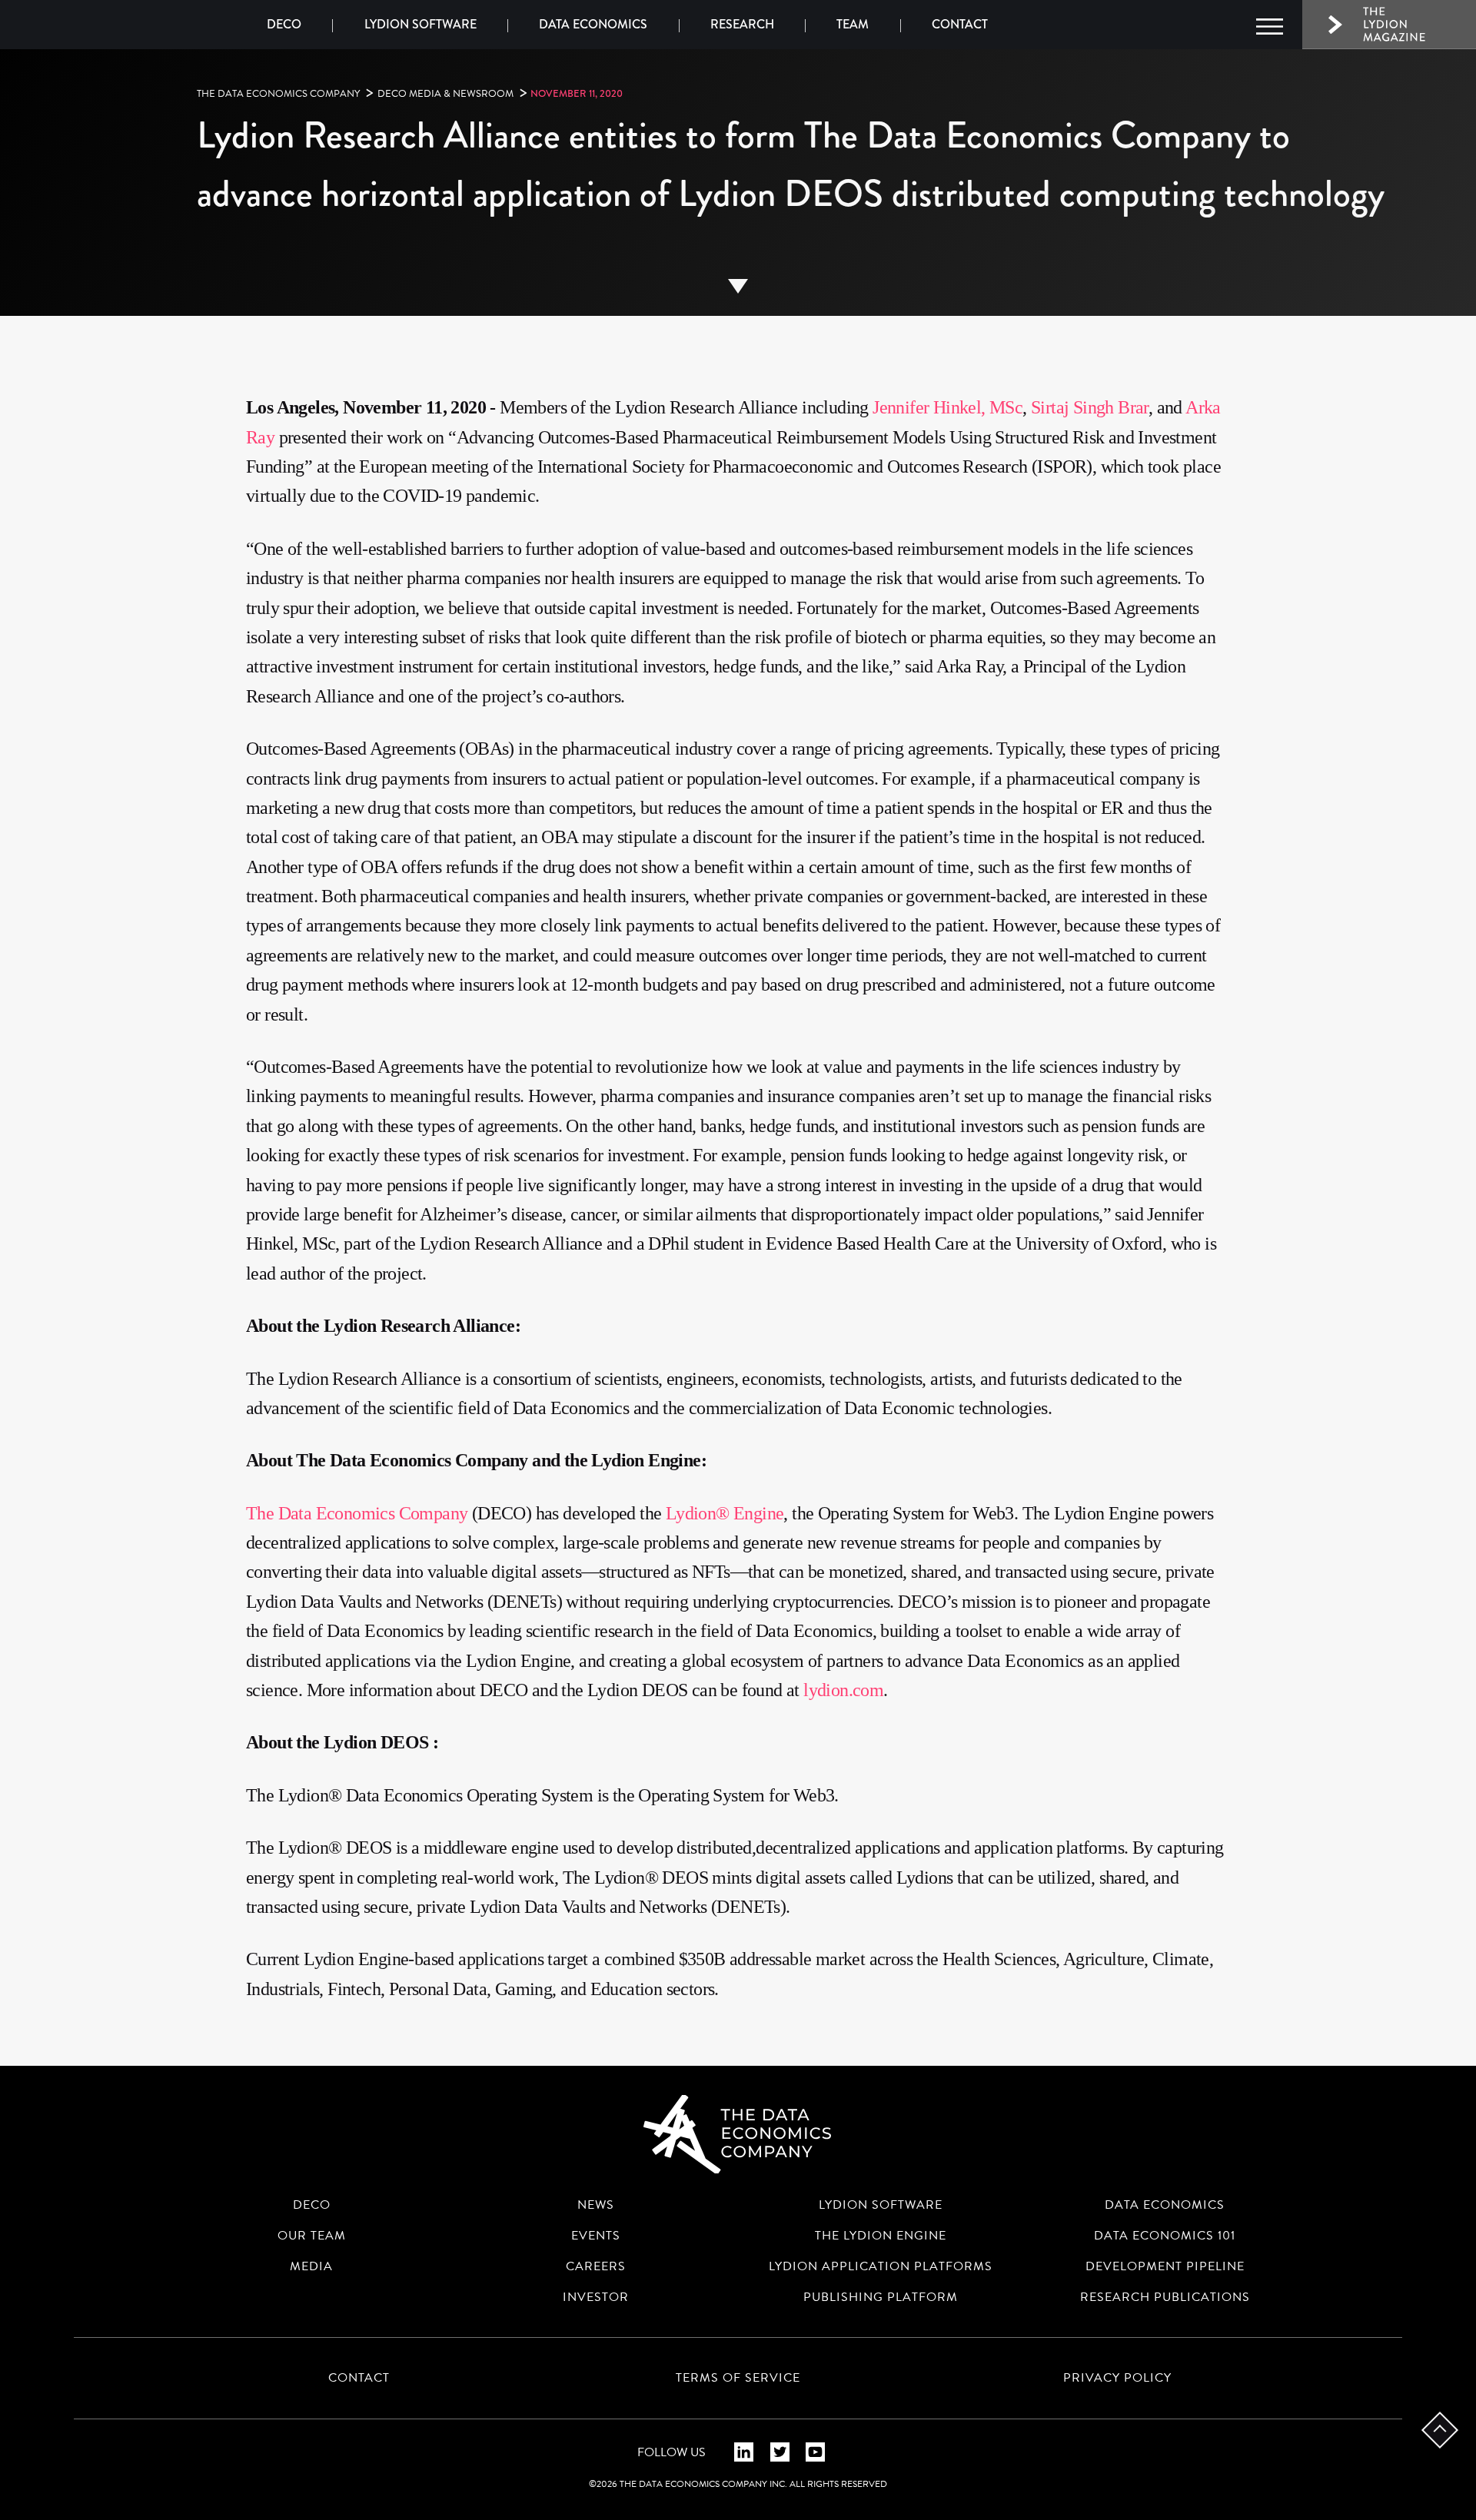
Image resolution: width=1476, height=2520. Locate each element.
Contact (960, 24)
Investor (596, 2297)
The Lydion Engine (881, 2236)
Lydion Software (421, 24)
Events (596, 2236)
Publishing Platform (881, 2297)
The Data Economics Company (278, 94)
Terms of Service (738, 2378)
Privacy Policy (1117, 2378)
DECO (284, 24)
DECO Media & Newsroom (445, 94)
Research (742, 24)
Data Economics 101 (1165, 2236)
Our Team (312, 2236)
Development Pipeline (1165, 2266)
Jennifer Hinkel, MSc (947, 407)
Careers (596, 2266)
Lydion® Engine (725, 1513)
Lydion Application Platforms (881, 2266)
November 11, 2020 (577, 93)
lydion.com (843, 1690)
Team (853, 24)
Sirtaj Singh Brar (1090, 407)
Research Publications (1165, 2297)
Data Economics (593, 24)
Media (311, 2266)
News (596, 2205)
